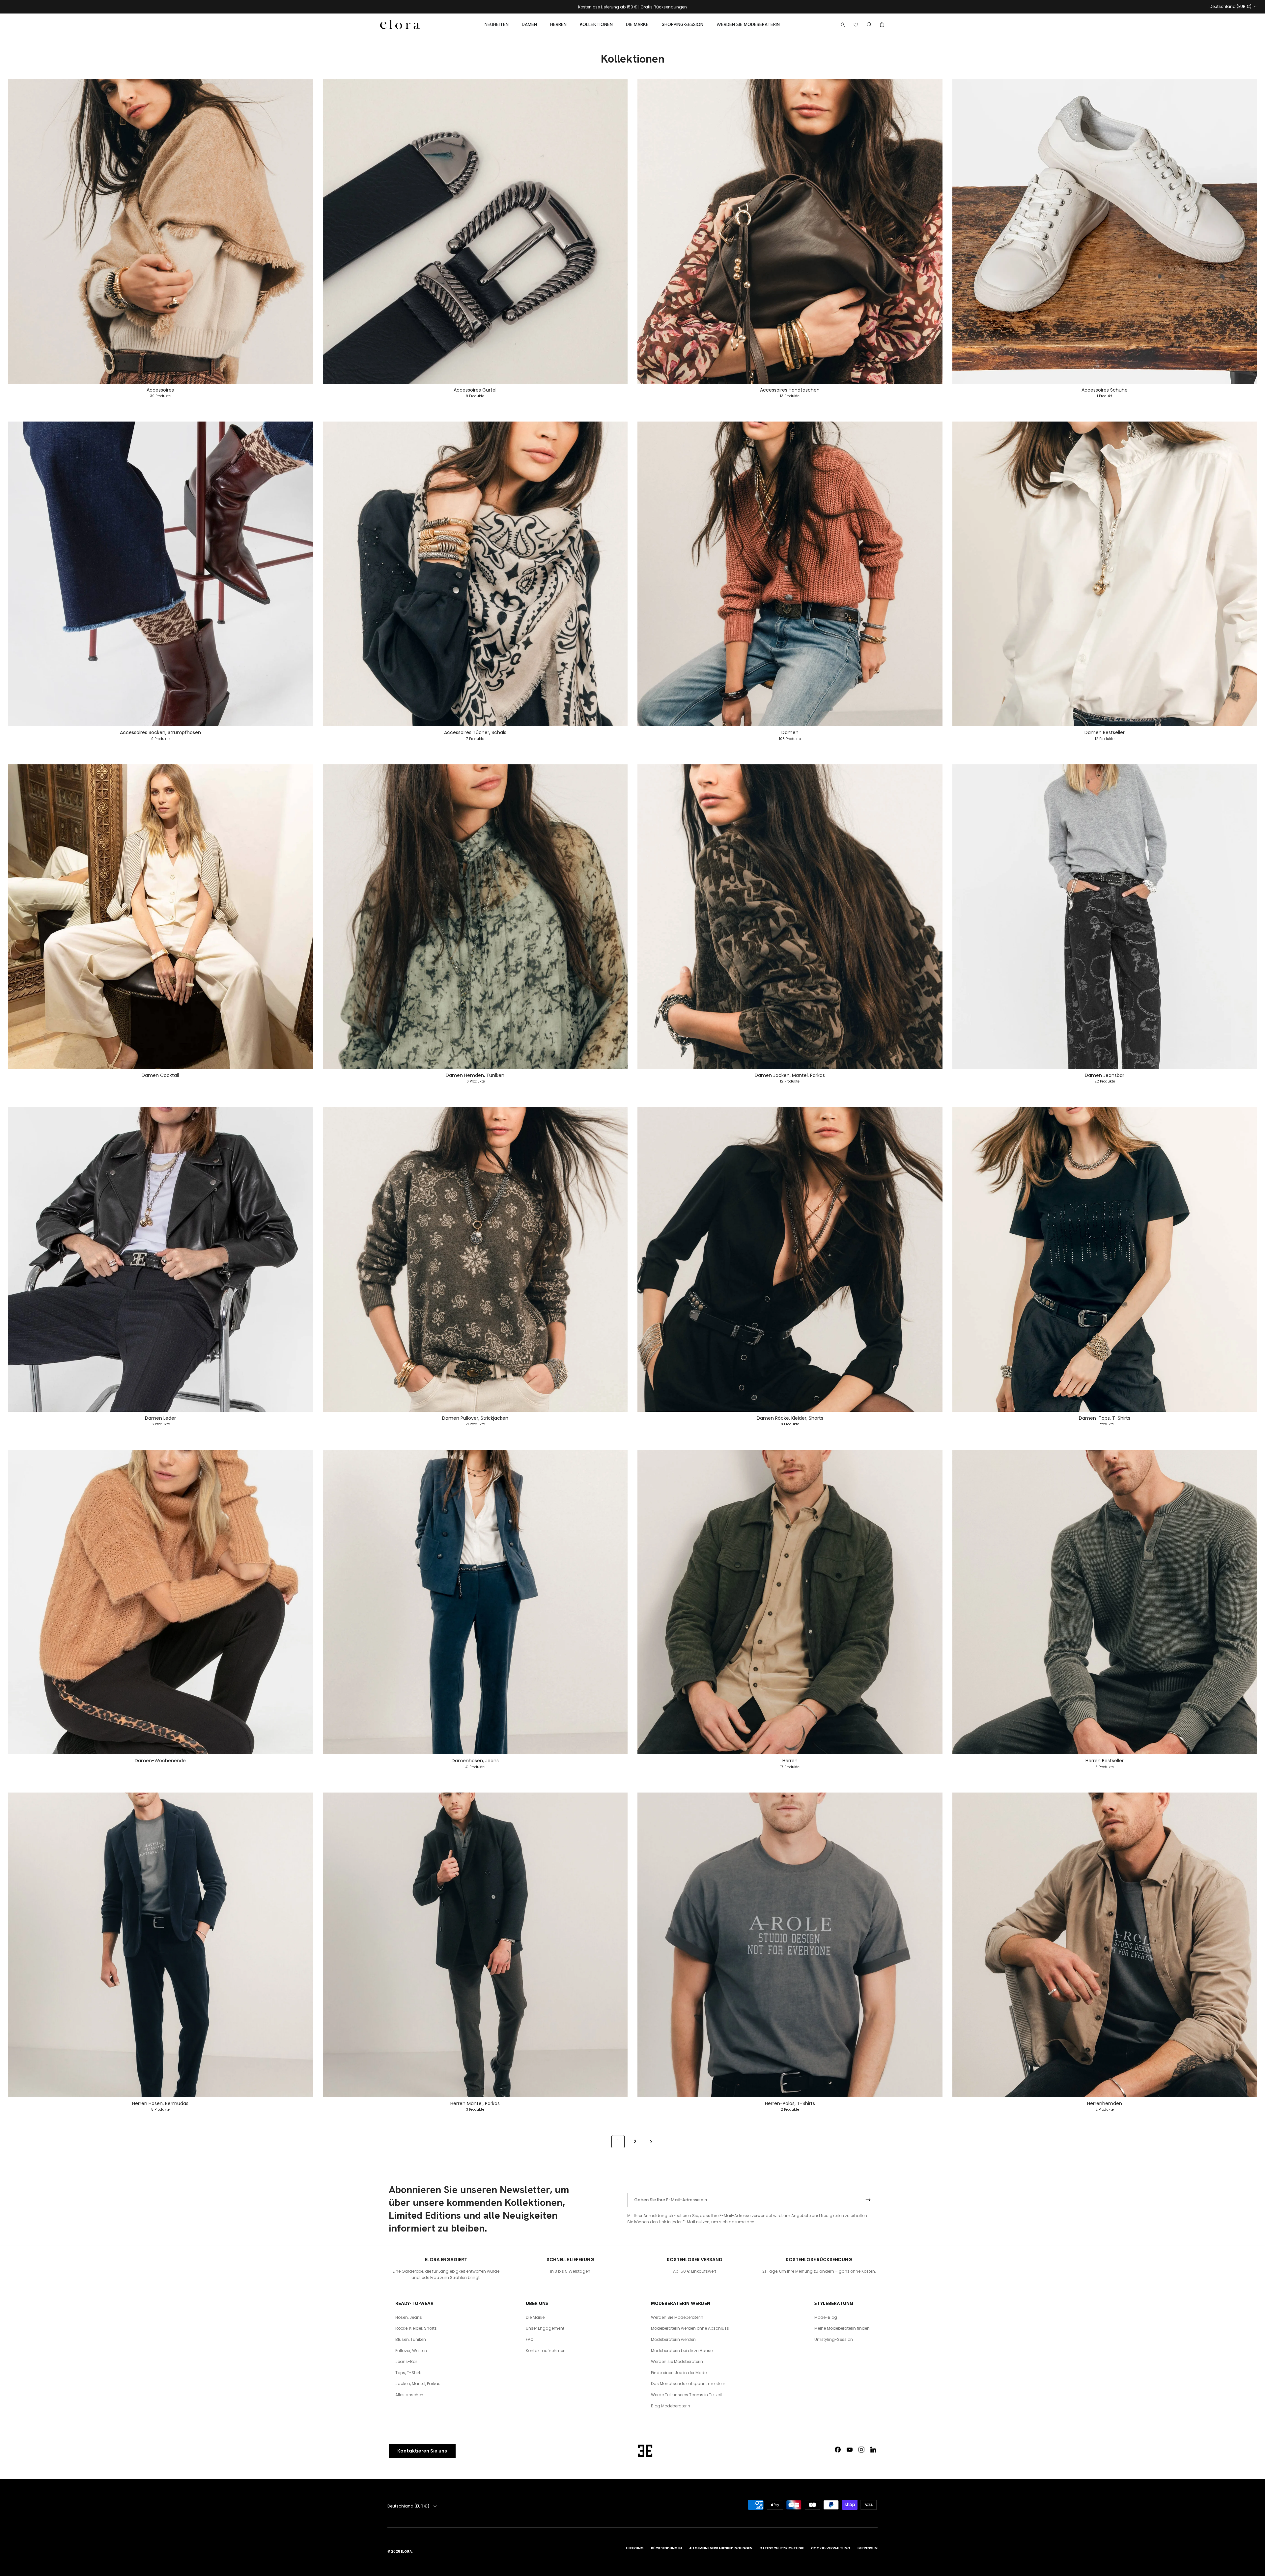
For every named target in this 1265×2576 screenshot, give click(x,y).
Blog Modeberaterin (671, 2406)
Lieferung (635, 2548)
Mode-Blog (826, 2317)
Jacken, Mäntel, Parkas (418, 2384)
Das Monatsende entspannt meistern (688, 2384)
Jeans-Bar (406, 2361)
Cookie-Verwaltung (831, 2548)
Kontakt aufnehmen (546, 2351)
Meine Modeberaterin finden (842, 2328)
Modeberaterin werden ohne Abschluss (690, 2328)
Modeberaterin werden (673, 2339)
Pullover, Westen (411, 2351)
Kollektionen (596, 24)
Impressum (868, 2548)
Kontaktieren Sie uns (422, 2451)
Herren (558, 24)
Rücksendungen (666, 2548)
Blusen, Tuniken (411, 2339)
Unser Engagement (545, 2328)
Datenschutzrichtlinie (782, 2548)
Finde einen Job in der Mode (679, 2373)
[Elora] (400, 25)
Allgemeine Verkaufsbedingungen (721, 2548)
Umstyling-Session (834, 2339)
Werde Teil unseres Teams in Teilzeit (687, 2395)
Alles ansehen (409, 2395)
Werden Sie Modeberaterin (677, 2317)
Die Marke (637, 24)
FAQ (530, 2339)
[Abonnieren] (868, 2200)
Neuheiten (497, 24)
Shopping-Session (683, 24)
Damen (529, 24)
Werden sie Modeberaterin (748, 24)
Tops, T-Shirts (409, 2373)
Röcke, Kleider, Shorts (416, 2328)
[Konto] (841, 25)
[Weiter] (651, 2141)
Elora (406, 2551)
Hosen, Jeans (409, 2317)
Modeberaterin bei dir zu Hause (682, 2351)
